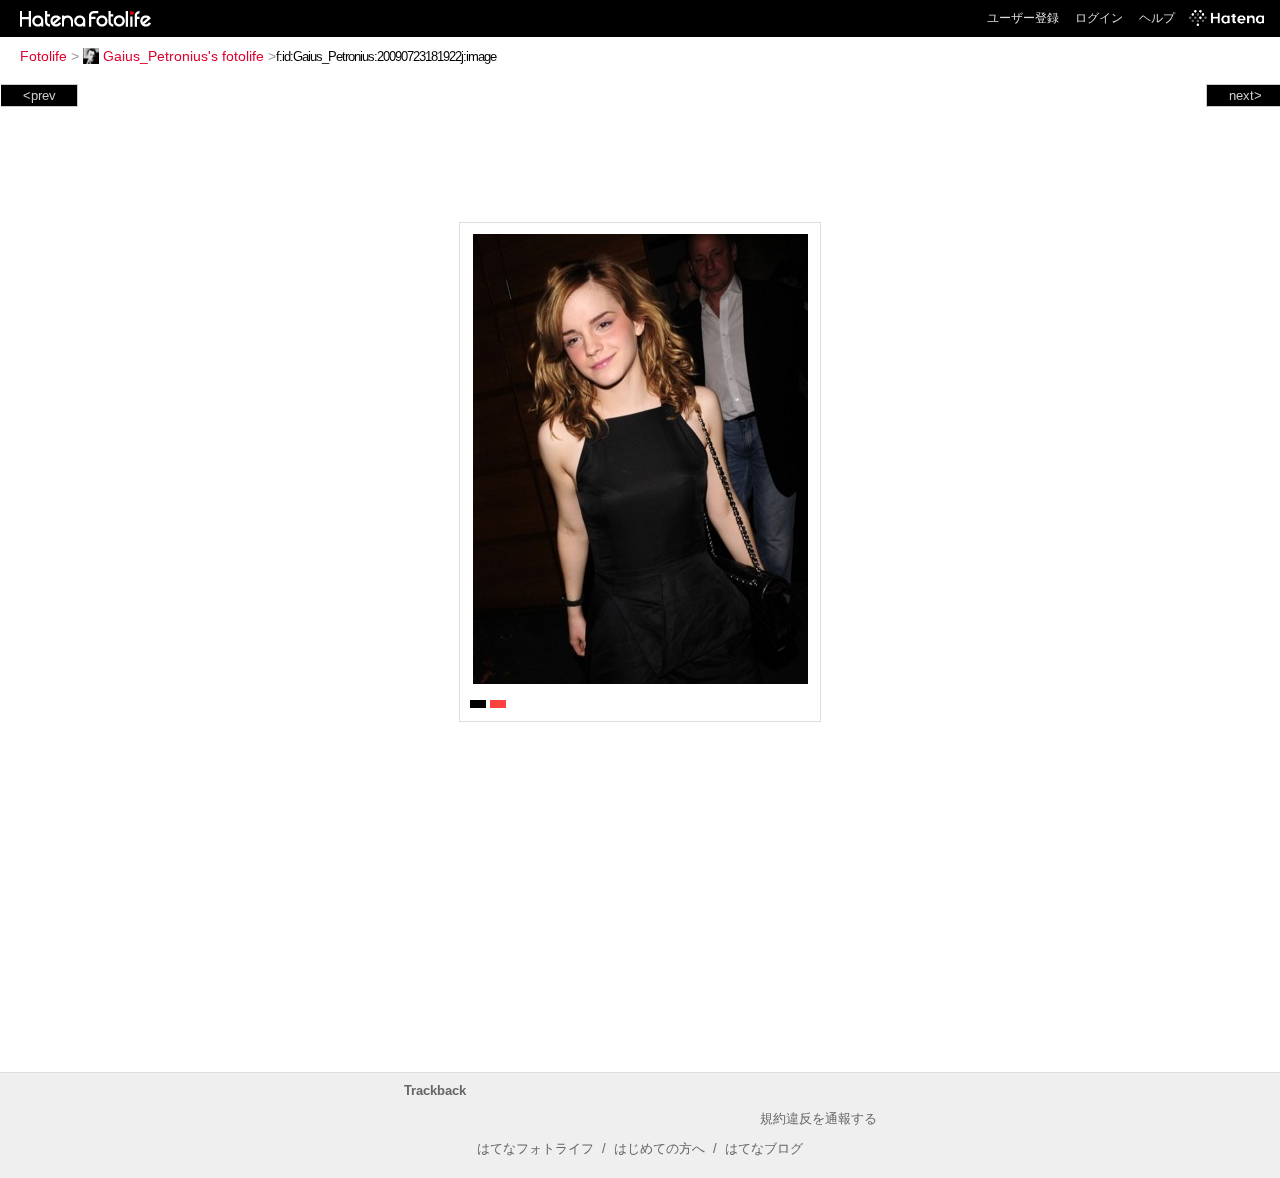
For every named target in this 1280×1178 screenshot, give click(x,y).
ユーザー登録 (1023, 18)
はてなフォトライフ (535, 1148)
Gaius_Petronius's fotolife (183, 56)
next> (1245, 95)
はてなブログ (764, 1148)
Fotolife (43, 56)
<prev (39, 95)
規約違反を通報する (818, 1118)
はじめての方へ (659, 1148)
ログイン (1099, 18)
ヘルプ (1157, 18)
